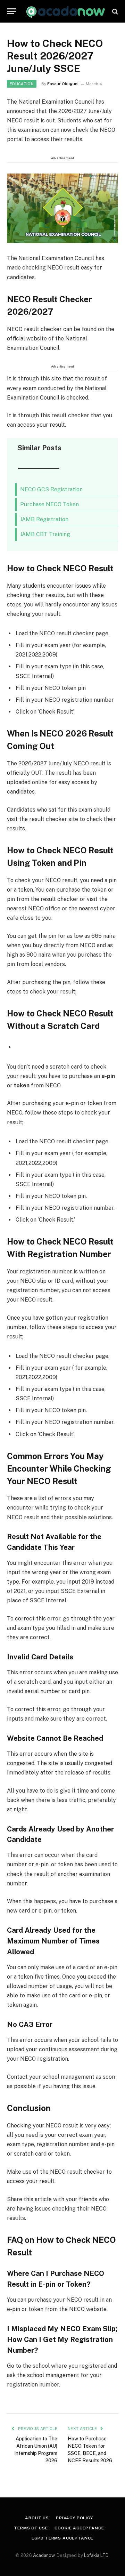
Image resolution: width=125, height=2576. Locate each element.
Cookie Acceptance (79, 2528)
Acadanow (44, 2555)
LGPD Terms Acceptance (63, 2538)
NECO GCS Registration (51, 489)
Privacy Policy (74, 2518)
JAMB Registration (44, 519)
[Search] (114, 11)
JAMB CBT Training (45, 534)
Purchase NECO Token (49, 504)
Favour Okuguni (63, 84)
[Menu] (11, 11)
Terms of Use (31, 2528)
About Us (37, 2518)
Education (22, 84)
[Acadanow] (66, 11)
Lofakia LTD (96, 2555)
